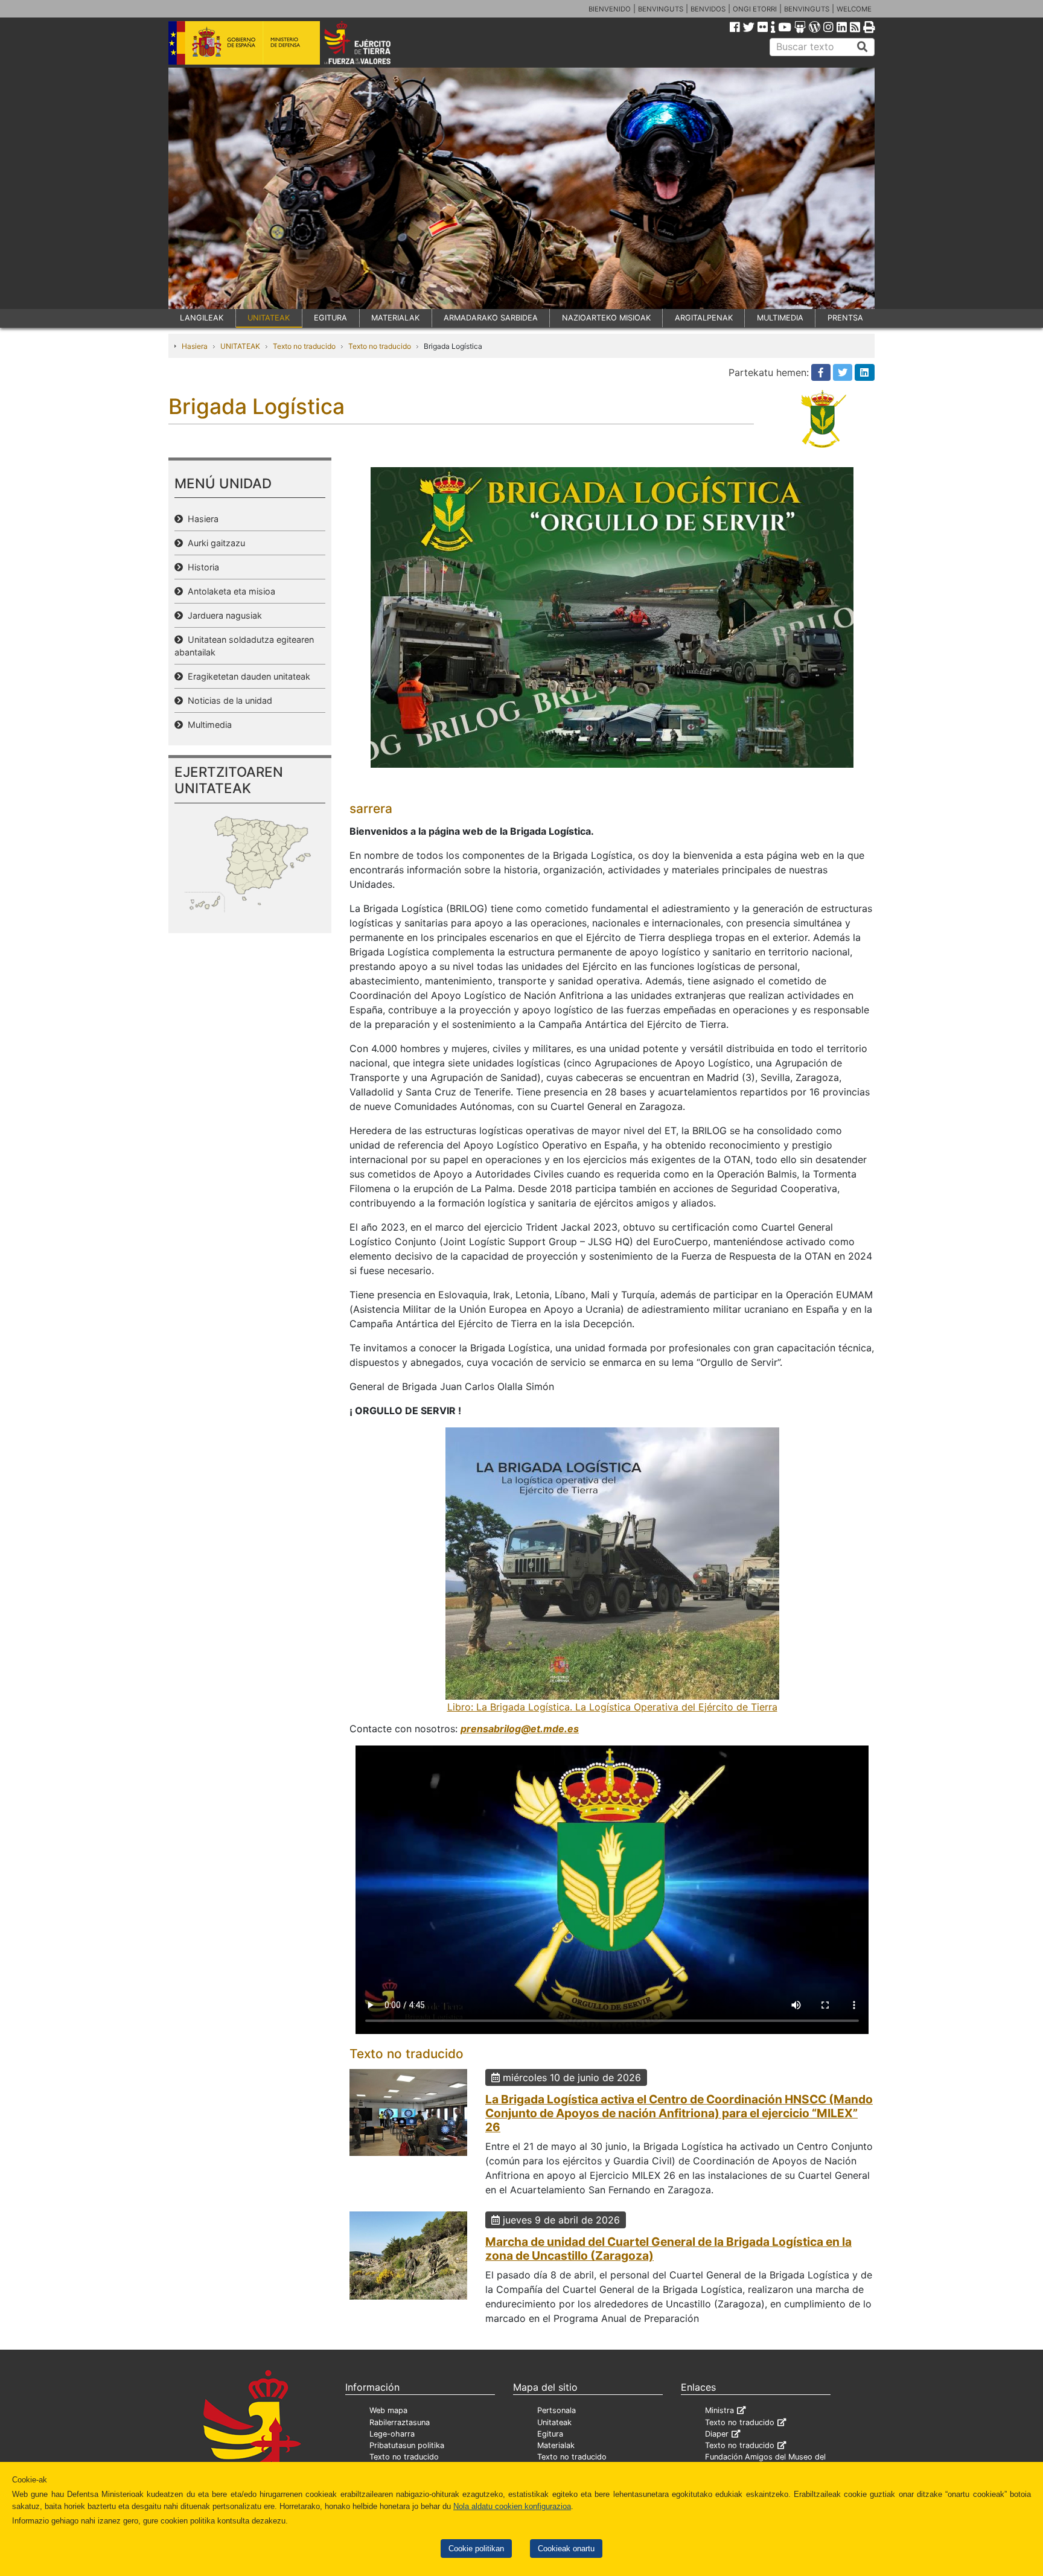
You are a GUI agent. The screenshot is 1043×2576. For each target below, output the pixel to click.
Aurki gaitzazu (214, 543)
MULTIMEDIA (780, 318)
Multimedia (207, 725)
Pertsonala (557, 2410)
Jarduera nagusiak (222, 615)
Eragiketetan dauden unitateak (247, 676)
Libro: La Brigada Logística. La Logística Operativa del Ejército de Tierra (612, 1707)
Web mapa (388, 2410)
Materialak (556, 2445)
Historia (201, 567)
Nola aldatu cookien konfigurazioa (512, 2506)
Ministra (719, 2410)
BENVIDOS (708, 9)
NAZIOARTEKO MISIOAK (606, 318)
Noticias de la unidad (228, 700)
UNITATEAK (269, 318)
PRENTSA (845, 318)
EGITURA (330, 318)
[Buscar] (863, 47)
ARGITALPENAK (704, 318)
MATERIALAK (395, 318)
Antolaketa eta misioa (229, 591)
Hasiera (195, 346)
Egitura (550, 2434)
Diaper (717, 2434)
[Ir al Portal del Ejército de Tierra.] (371, 42)
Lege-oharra (392, 2434)
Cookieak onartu (566, 2549)
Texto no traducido (304, 346)
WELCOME (854, 9)
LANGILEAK (202, 318)
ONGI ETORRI (755, 9)
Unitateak (554, 2422)
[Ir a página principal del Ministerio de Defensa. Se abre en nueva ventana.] (244, 42)
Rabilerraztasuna (400, 2422)
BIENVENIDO (610, 9)
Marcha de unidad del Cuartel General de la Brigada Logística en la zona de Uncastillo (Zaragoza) (668, 2249)
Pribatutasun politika (407, 2445)
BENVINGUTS (661, 9)
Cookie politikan (476, 2549)
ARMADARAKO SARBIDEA (491, 318)
